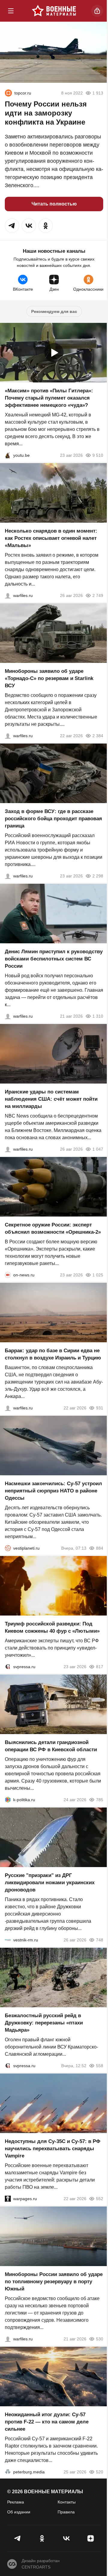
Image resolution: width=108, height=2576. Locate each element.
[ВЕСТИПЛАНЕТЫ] (8, 1548)
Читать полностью (54, 204)
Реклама (16, 2502)
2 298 (98, 876)
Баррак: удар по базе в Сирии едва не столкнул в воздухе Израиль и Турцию (53, 1354)
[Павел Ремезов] (8, 876)
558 (100, 2066)
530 (100, 2339)
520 (100, 2472)
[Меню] (11, 11)
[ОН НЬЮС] (8, 1275)
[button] (12, 226)
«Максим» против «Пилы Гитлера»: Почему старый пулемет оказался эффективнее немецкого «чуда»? (49, 398)
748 (100, 1940)
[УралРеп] (8, 93)
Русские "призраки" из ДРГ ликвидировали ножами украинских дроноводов (50, 1883)
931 (100, 1408)
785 (100, 1800)
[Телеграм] (18, 2538)
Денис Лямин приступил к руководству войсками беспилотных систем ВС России (54, 959)
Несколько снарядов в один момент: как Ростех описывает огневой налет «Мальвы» (51, 538)
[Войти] (97, 11)
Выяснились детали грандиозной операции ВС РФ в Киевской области (51, 1746)
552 (100, 2199)
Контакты (67, 2502)
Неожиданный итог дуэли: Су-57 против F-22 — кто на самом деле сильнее (47, 2422)
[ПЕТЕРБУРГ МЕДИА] (8, 2472)
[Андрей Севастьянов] (8, 595)
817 (100, 1667)
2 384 (98, 736)
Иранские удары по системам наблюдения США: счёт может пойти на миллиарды (51, 1099)
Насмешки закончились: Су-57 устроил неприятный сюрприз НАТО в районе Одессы (53, 1491)
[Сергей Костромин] (8, 736)
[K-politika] (8, 1800)
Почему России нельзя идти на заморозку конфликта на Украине (46, 113)
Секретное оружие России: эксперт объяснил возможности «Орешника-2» (53, 1228)
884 (100, 1548)
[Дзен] (90, 2538)
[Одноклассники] (42, 2538)
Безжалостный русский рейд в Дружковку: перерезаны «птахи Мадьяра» (44, 2023)
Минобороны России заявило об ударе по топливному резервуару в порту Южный (54, 2282)
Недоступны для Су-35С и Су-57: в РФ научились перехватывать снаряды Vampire (53, 2149)
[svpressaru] (8, 1667)
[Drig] (8, 1940)
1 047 (98, 1149)
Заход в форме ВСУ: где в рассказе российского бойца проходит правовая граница (53, 819)
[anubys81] (8, 455)
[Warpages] (8, 2199)
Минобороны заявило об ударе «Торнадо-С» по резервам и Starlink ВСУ (49, 678)
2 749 (98, 595)
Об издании (19, 2512)
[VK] (66, 2538)
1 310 (98, 1016)
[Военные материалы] (54, 11)
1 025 (98, 1275)
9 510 (98, 455)
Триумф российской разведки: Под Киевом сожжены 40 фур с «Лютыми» (52, 1627)
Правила (66, 2512)
